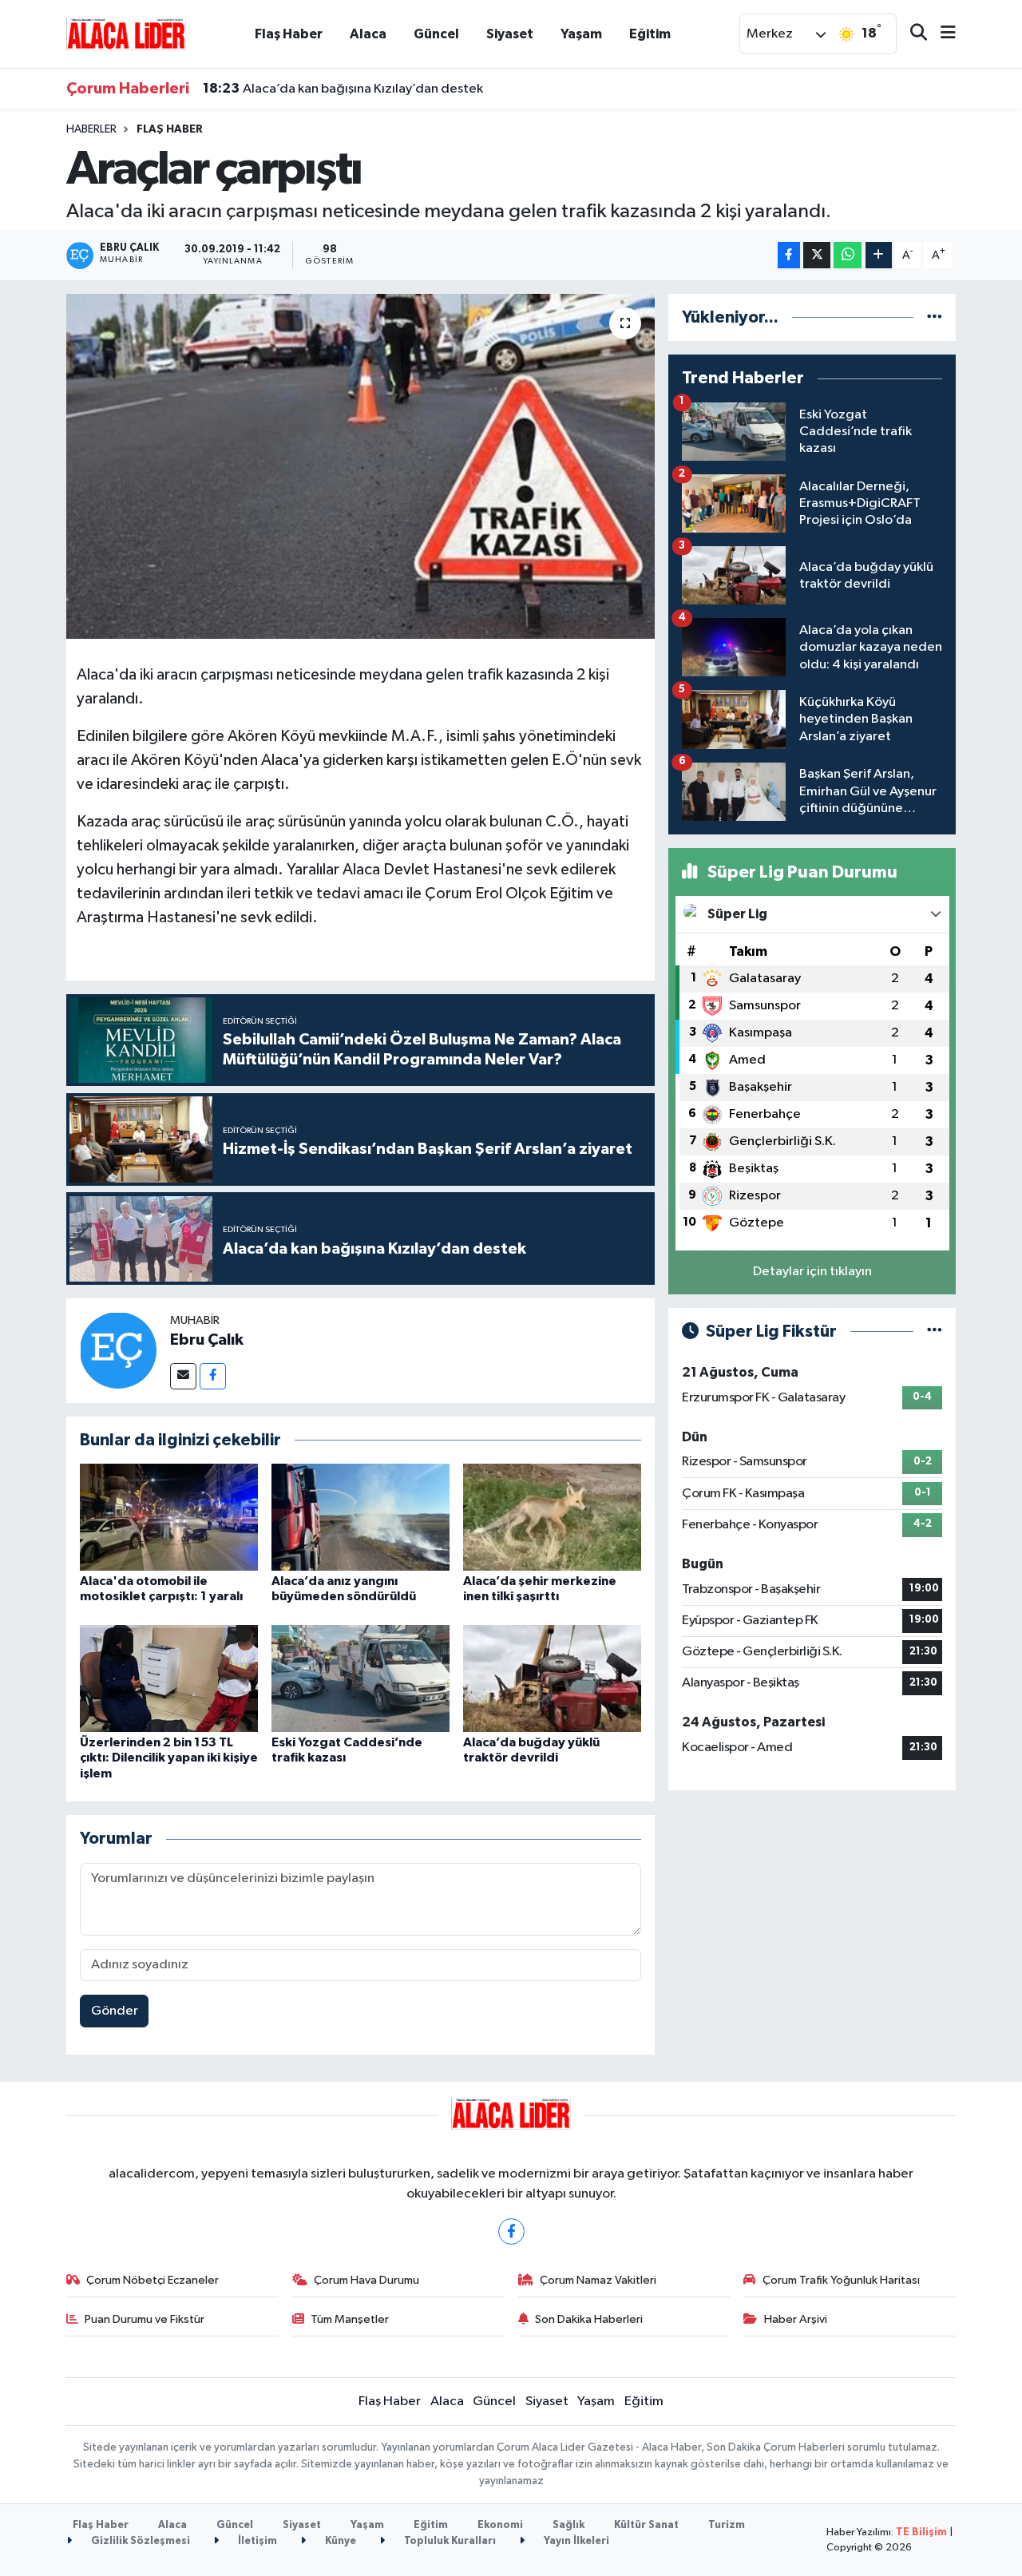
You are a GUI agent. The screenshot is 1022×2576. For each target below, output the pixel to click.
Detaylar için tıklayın (812, 1272)
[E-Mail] (183, 1376)
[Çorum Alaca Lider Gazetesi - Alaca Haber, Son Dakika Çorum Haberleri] (126, 33)
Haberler (91, 129)
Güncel (436, 34)
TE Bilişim (921, 2532)
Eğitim (650, 34)
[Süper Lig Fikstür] (935, 1332)
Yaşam (581, 34)
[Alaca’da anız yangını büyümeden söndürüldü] (360, 1517)
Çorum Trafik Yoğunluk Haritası (841, 2280)
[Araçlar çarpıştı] (360, 466)
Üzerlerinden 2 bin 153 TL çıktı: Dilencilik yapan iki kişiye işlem (169, 1758)
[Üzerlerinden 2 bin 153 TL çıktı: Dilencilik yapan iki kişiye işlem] (169, 1678)
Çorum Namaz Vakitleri (598, 2280)
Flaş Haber (289, 34)
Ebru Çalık (207, 1340)
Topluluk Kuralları (449, 2541)
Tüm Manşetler (350, 2319)
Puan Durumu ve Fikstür (145, 2319)
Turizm (727, 2525)
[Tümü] (935, 317)
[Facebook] (213, 1376)
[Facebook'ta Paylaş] (789, 255)
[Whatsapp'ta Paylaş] (848, 255)
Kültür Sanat (646, 2525)
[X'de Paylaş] (817, 255)
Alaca (368, 34)
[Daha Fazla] (879, 255)
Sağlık (568, 2525)
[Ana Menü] (941, 34)
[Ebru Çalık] (118, 1350)
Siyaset (510, 34)
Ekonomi (500, 2525)
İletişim (256, 2541)
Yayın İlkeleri (575, 2541)
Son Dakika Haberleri (589, 2319)
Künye (339, 2541)
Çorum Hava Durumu (366, 2280)
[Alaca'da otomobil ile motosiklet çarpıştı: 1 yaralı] (169, 1517)
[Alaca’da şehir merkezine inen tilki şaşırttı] (552, 1517)
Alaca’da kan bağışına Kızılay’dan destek (343, 89)
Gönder (115, 2011)
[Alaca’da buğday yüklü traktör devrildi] (552, 1678)
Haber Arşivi (796, 2319)
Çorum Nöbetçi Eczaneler (153, 2280)
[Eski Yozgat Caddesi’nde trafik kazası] (360, 1678)
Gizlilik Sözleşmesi (139, 2541)
